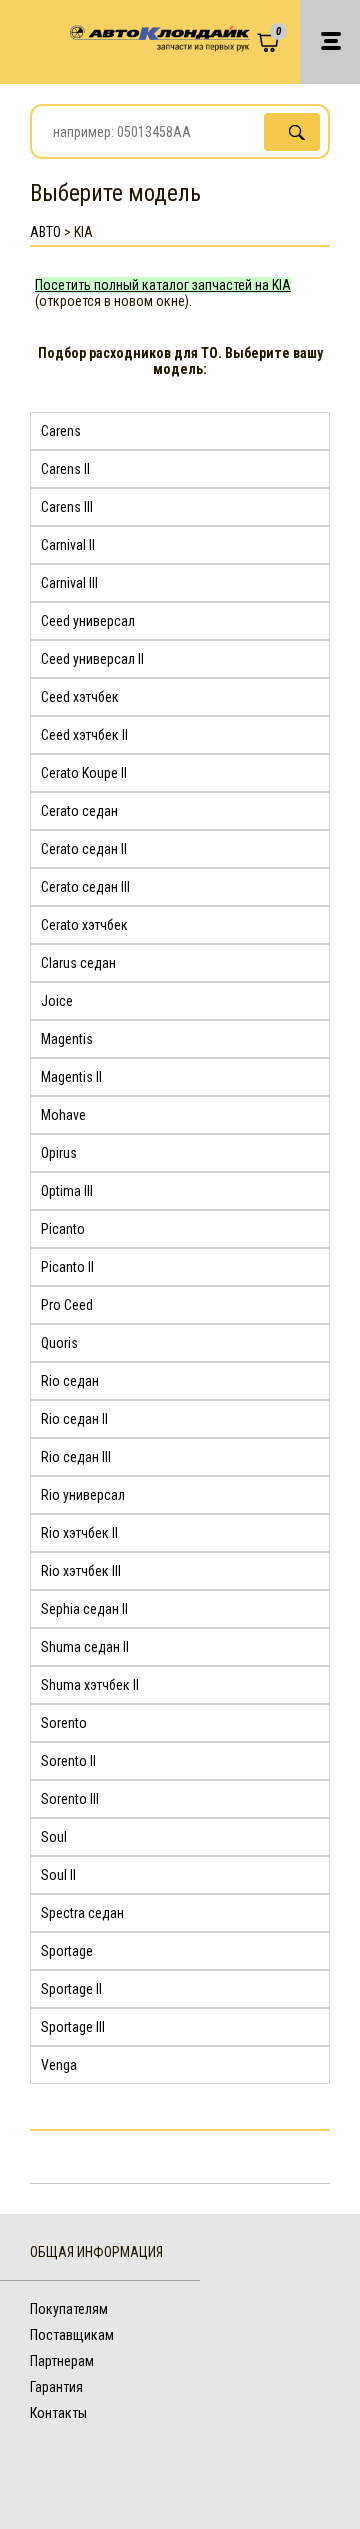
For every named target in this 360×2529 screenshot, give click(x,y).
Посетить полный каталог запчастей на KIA (163, 285)
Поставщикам (72, 2335)
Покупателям (69, 2309)
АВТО (45, 232)
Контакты (58, 2413)
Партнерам (62, 2361)
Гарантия (56, 2387)
